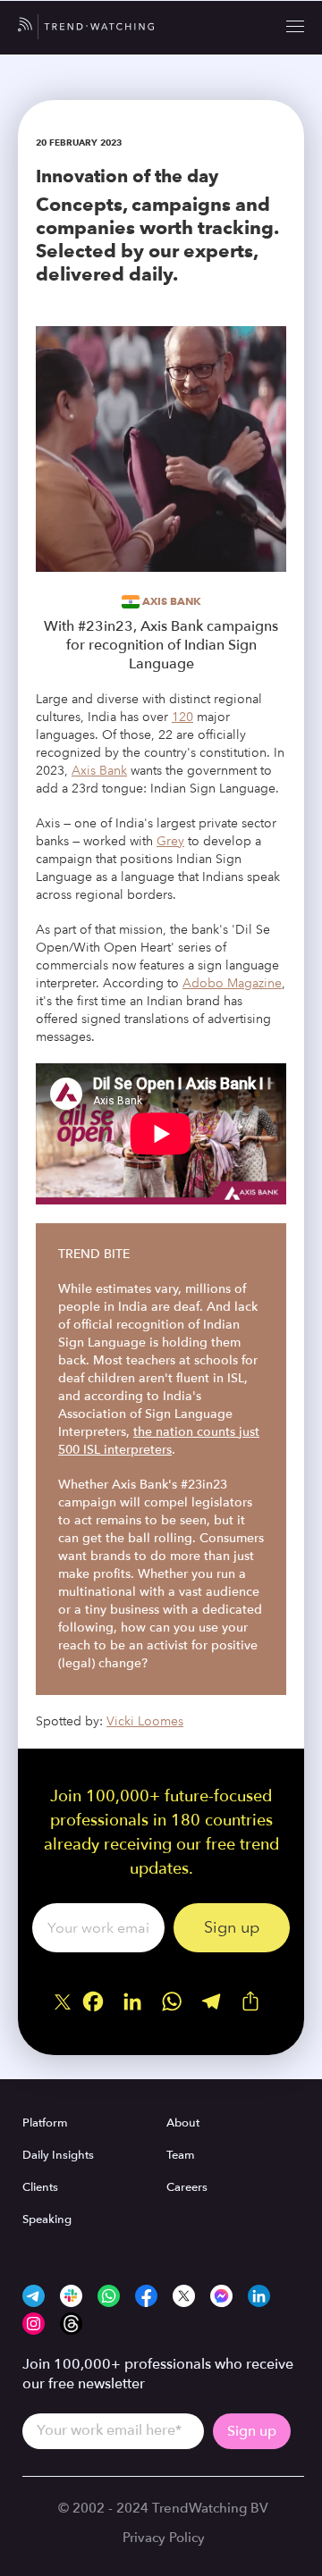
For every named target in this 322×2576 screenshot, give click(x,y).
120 (182, 717)
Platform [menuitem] (45, 2123)
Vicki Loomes (145, 1721)
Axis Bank (172, 601)
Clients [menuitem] (40, 2187)
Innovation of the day (127, 176)
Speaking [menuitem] (47, 2219)
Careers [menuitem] (187, 2187)
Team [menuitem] (181, 2155)
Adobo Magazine (232, 983)
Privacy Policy (164, 2538)
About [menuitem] (183, 2123)
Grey (170, 841)
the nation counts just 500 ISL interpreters (159, 1441)
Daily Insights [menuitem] (58, 2155)
